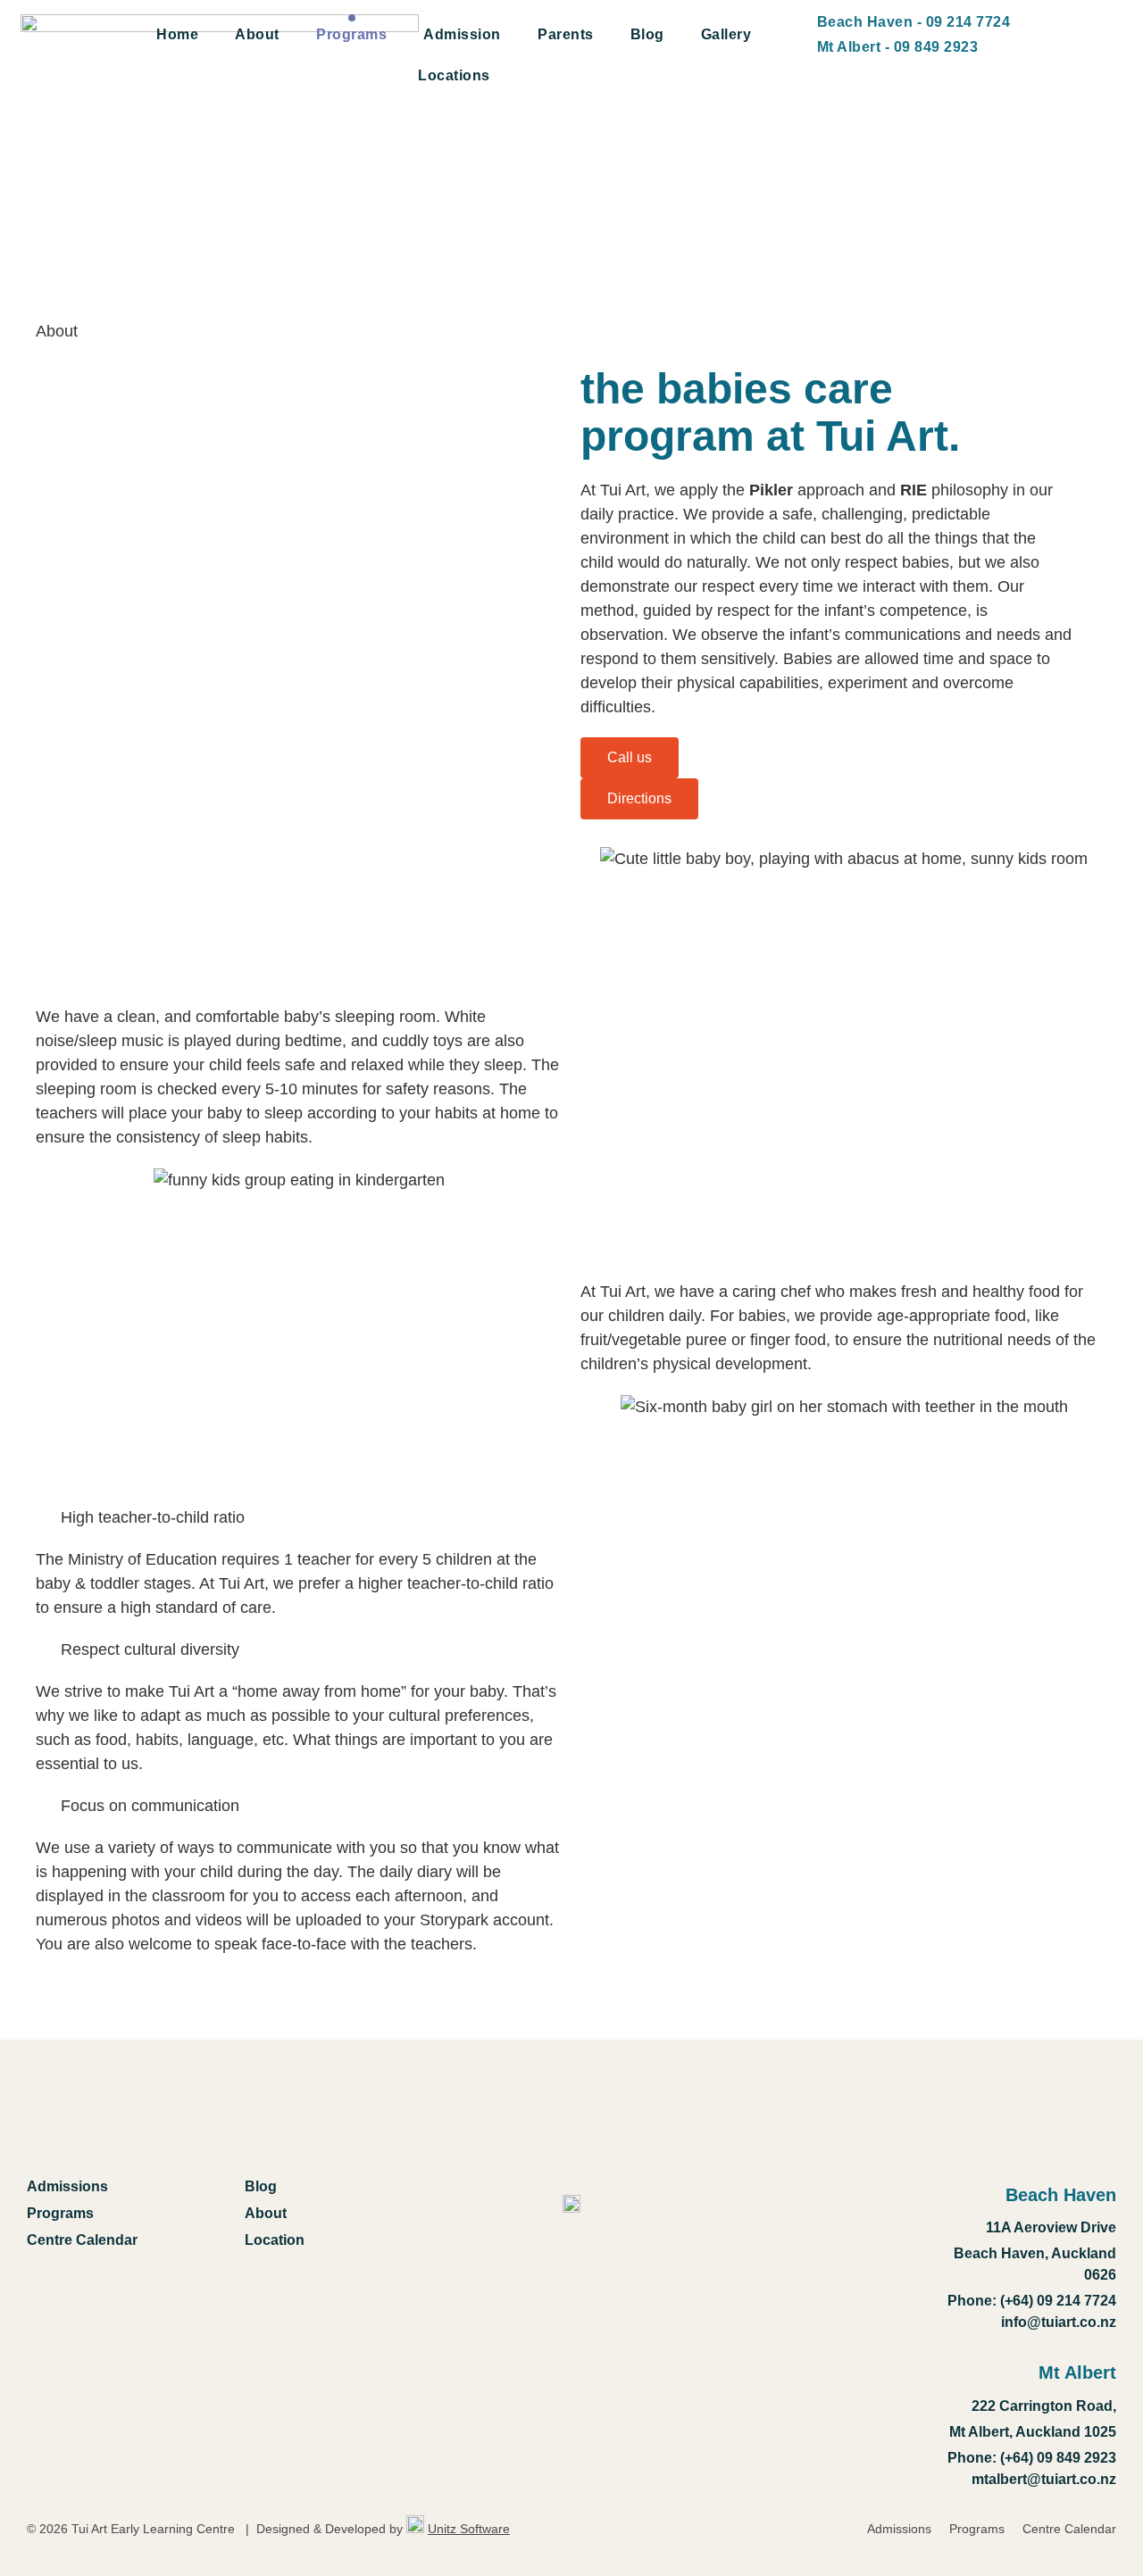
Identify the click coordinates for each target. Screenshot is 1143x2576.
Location (275, 2240)
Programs (351, 34)
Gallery (726, 34)
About (257, 34)
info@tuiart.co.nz (1059, 2322)
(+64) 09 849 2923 (1058, 2458)
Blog (647, 34)
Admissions (67, 2186)
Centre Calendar (82, 2240)
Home (177, 34)
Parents (566, 34)
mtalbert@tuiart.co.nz (1044, 2479)
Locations (454, 75)
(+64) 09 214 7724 (1056, 2301)
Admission (462, 34)
